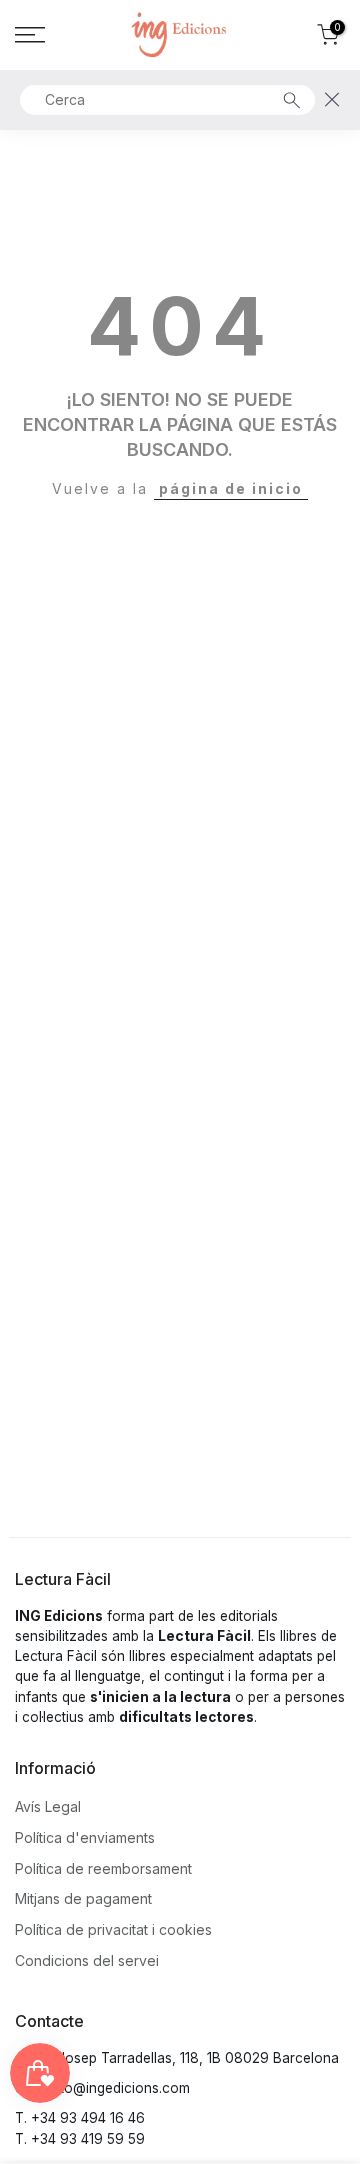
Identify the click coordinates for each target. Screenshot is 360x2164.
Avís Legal (48, 1806)
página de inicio (231, 488)
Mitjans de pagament (83, 1898)
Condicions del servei (87, 1960)
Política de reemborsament (103, 1868)
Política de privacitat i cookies (113, 1929)
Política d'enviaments (85, 1837)
